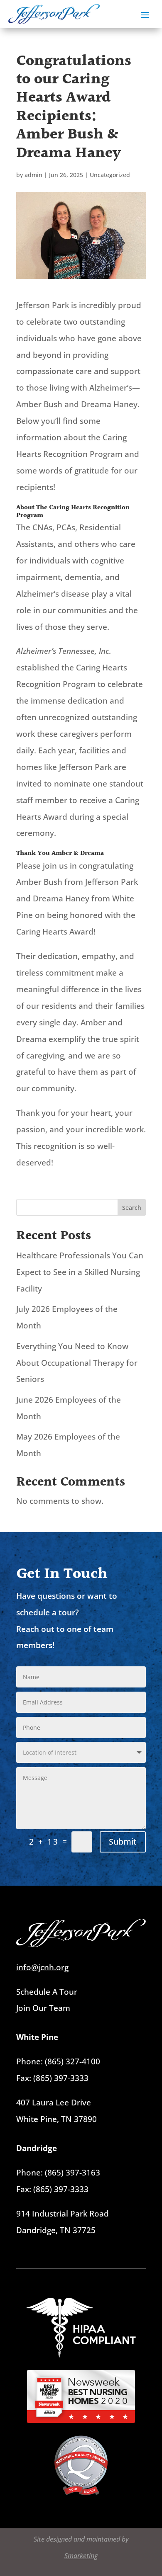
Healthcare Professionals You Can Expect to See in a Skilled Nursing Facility (80, 1272)
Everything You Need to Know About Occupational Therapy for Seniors (77, 1363)
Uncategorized (110, 175)
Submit (123, 1842)
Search (132, 1208)
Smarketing (81, 2556)
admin (33, 175)
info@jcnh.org (42, 1967)
